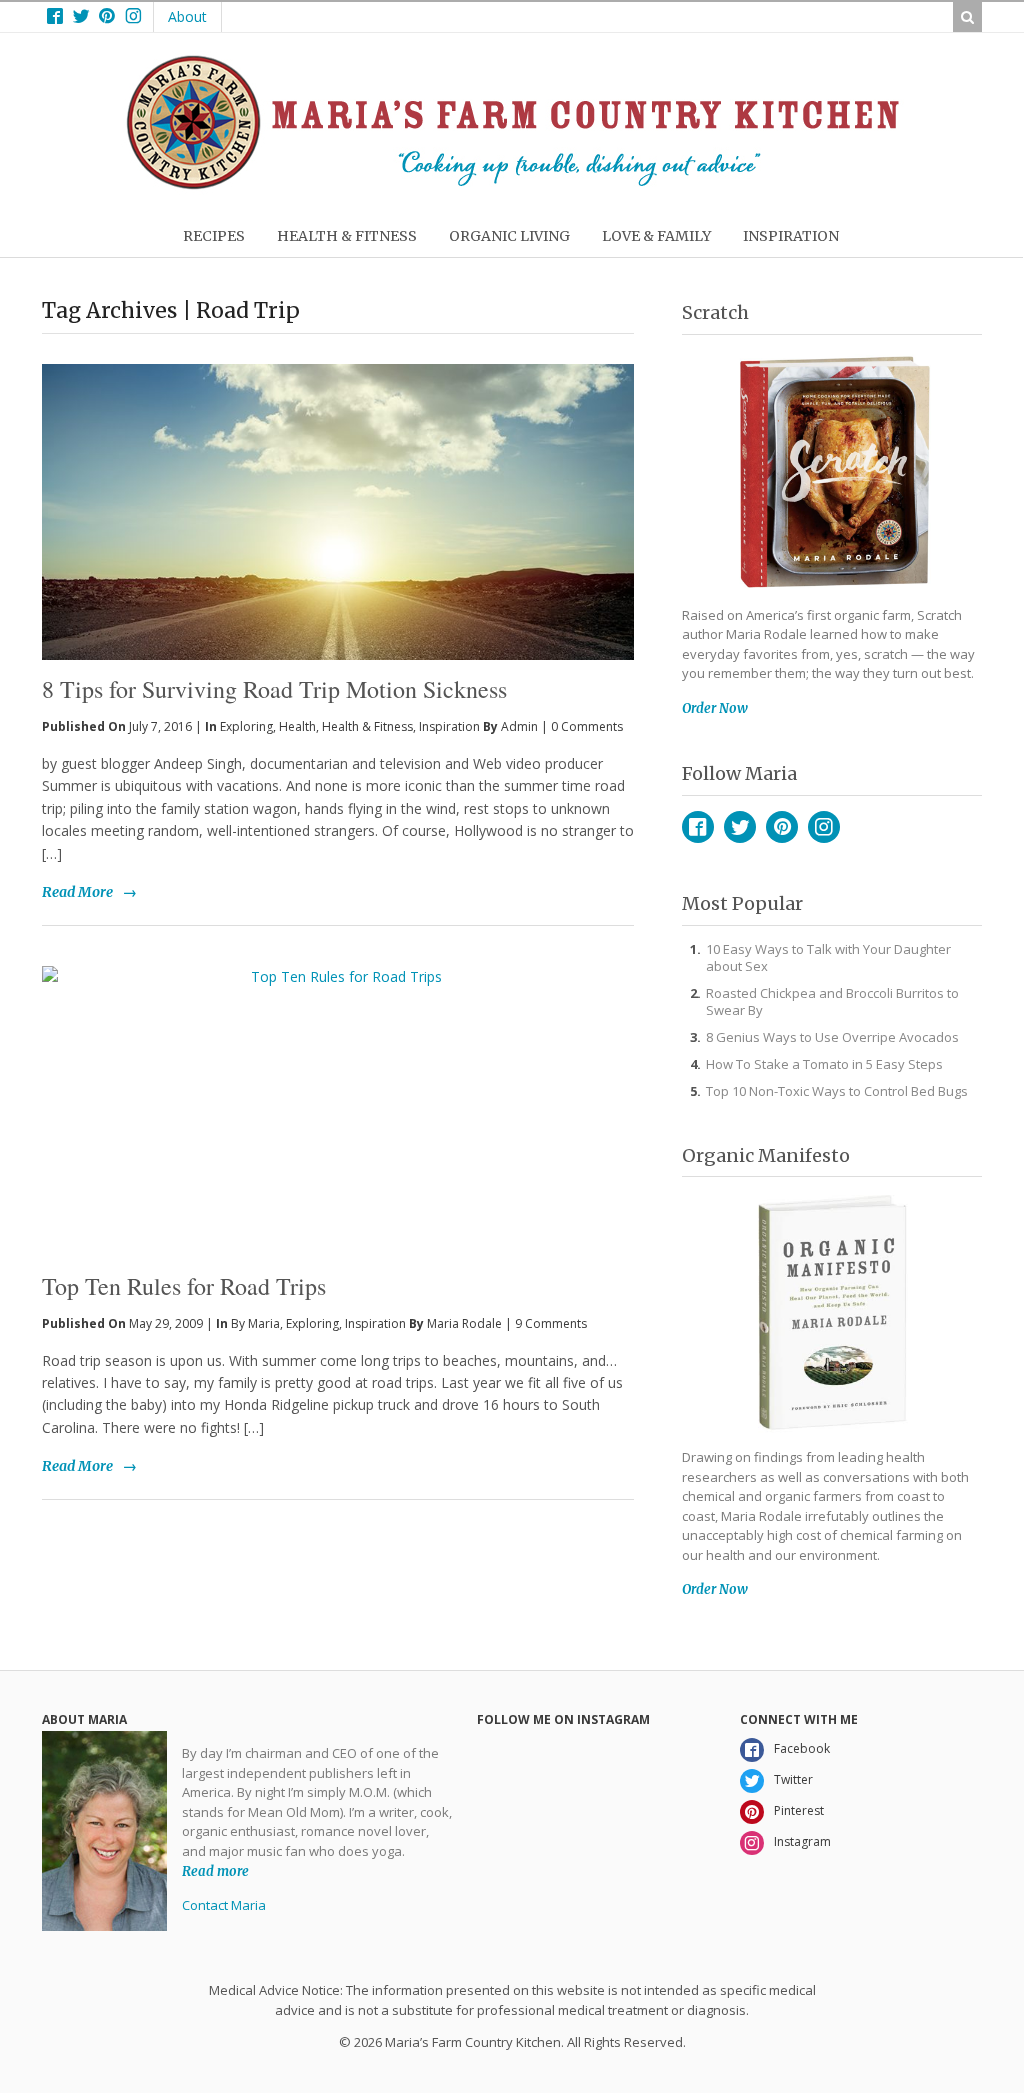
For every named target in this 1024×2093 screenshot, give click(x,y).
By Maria (255, 1323)
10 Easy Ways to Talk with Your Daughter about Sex (828, 957)
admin (519, 726)
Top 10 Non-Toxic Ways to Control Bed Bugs (837, 1091)
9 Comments (551, 1323)
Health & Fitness (367, 726)
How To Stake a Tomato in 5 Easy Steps (824, 1064)
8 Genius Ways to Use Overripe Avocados (832, 1037)
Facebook (698, 827)
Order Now (715, 708)
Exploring (246, 726)
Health (297, 726)
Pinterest (782, 827)
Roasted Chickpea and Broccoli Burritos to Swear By (832, 1001)
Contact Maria (224, 1905)
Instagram (824, 827)
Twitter (740, 827)
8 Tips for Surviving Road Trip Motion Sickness (274, 689)
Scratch (715, 312)
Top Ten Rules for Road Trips (184, 1286)
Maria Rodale (464, 1323)
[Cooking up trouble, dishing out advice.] (512, 184)
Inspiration (449, 726)
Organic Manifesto (766, 1155)
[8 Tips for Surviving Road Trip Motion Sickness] (338, 479)
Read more (215, 1870)
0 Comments (587, 726)
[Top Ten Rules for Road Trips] (338, 1111)
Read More (77, 892)
